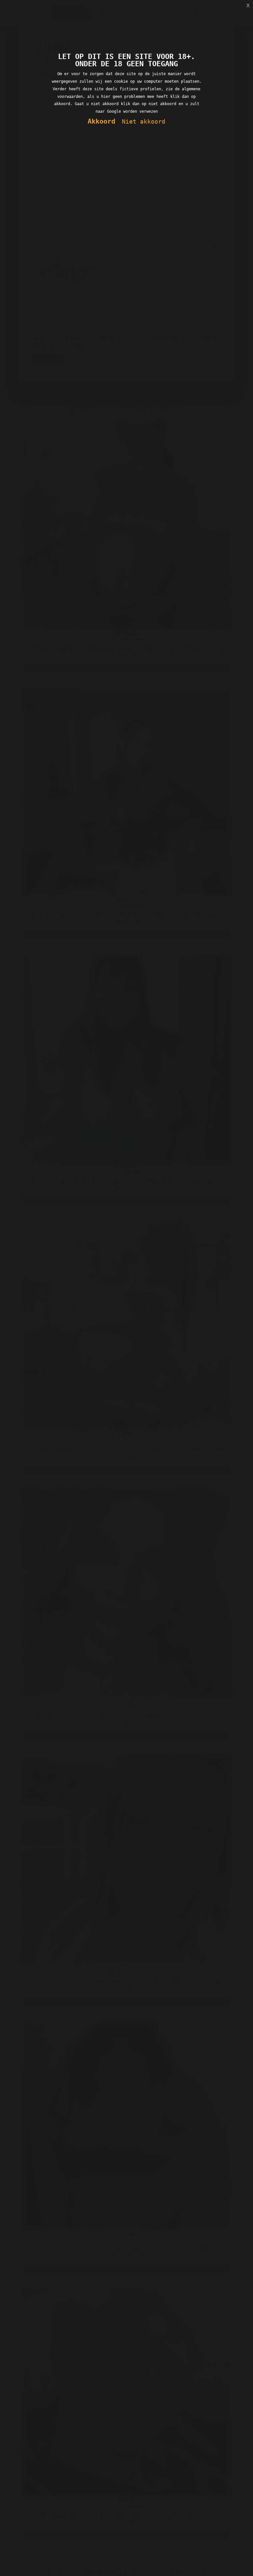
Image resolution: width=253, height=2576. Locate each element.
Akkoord (101, 121)
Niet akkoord (144, 121)
